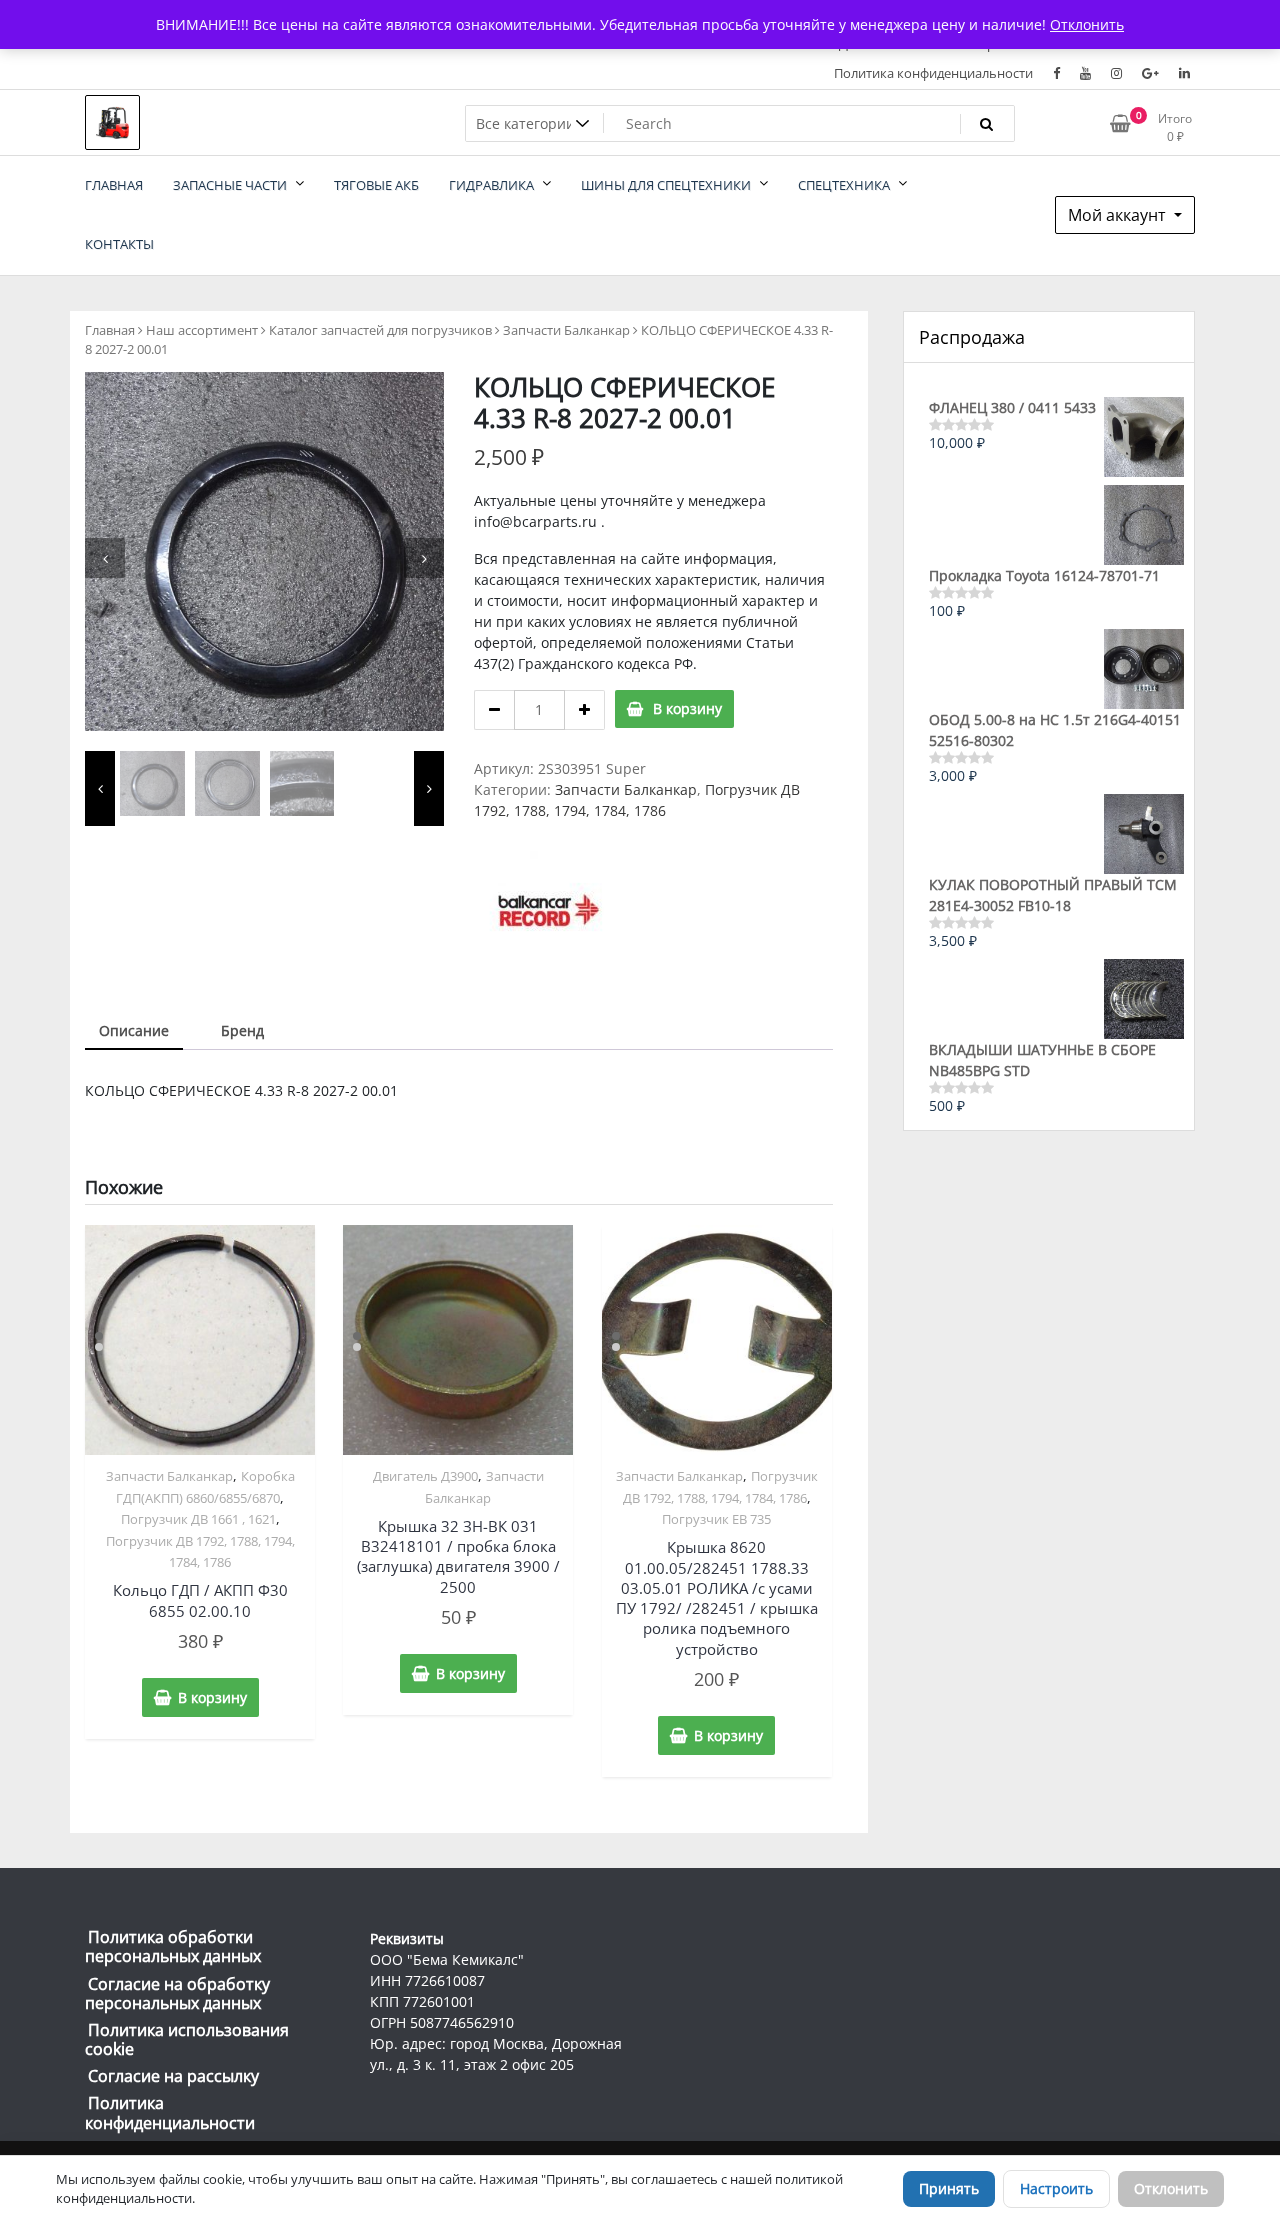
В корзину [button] (212, 1697)
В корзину (687, 708)
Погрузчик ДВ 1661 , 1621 (198, 1519)
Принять (949, 2188)
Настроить (1056, 2188)
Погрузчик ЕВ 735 (716, 1519)
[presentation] (105, 558)
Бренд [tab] (242, 1030)
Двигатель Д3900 (425, 1476)
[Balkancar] (549, 910)
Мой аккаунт (1119, 215)
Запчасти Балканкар (566, 330)
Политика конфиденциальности (933, 73)
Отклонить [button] (1087, 24)
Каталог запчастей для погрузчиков (380, 330)
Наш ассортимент (202, 330)
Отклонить (1171, 2188)
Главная (110, 330)
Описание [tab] (134, 1030)
